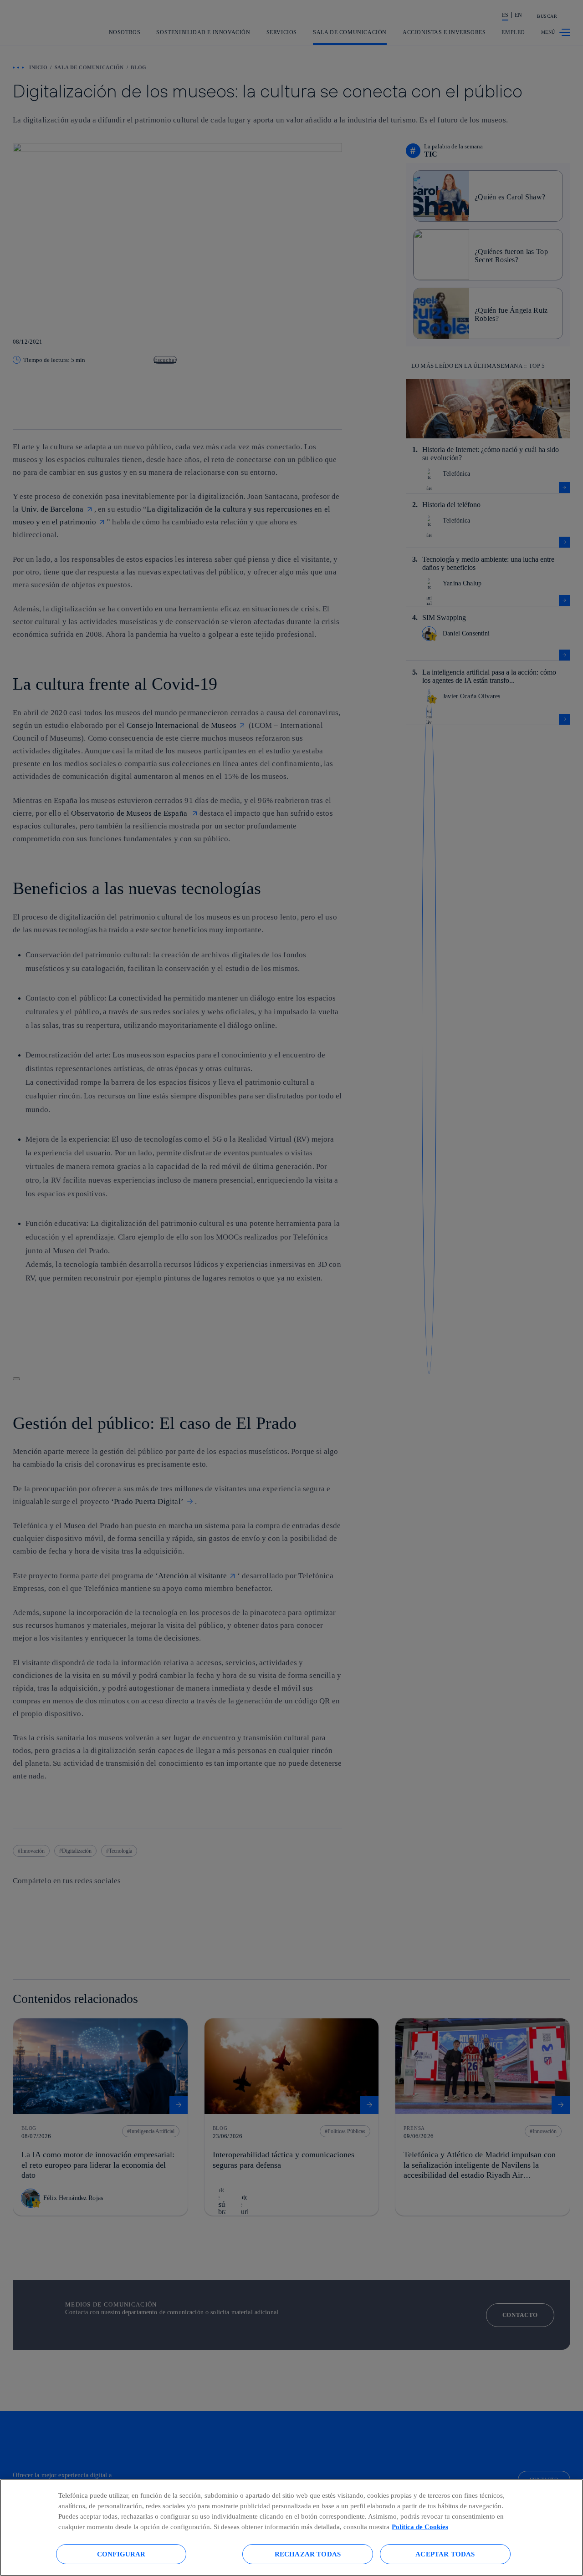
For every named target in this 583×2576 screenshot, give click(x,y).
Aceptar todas (445, 2554)
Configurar (121, 2554)
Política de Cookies (420, 2527)
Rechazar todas (308, 2554)
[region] (291, 2528)
